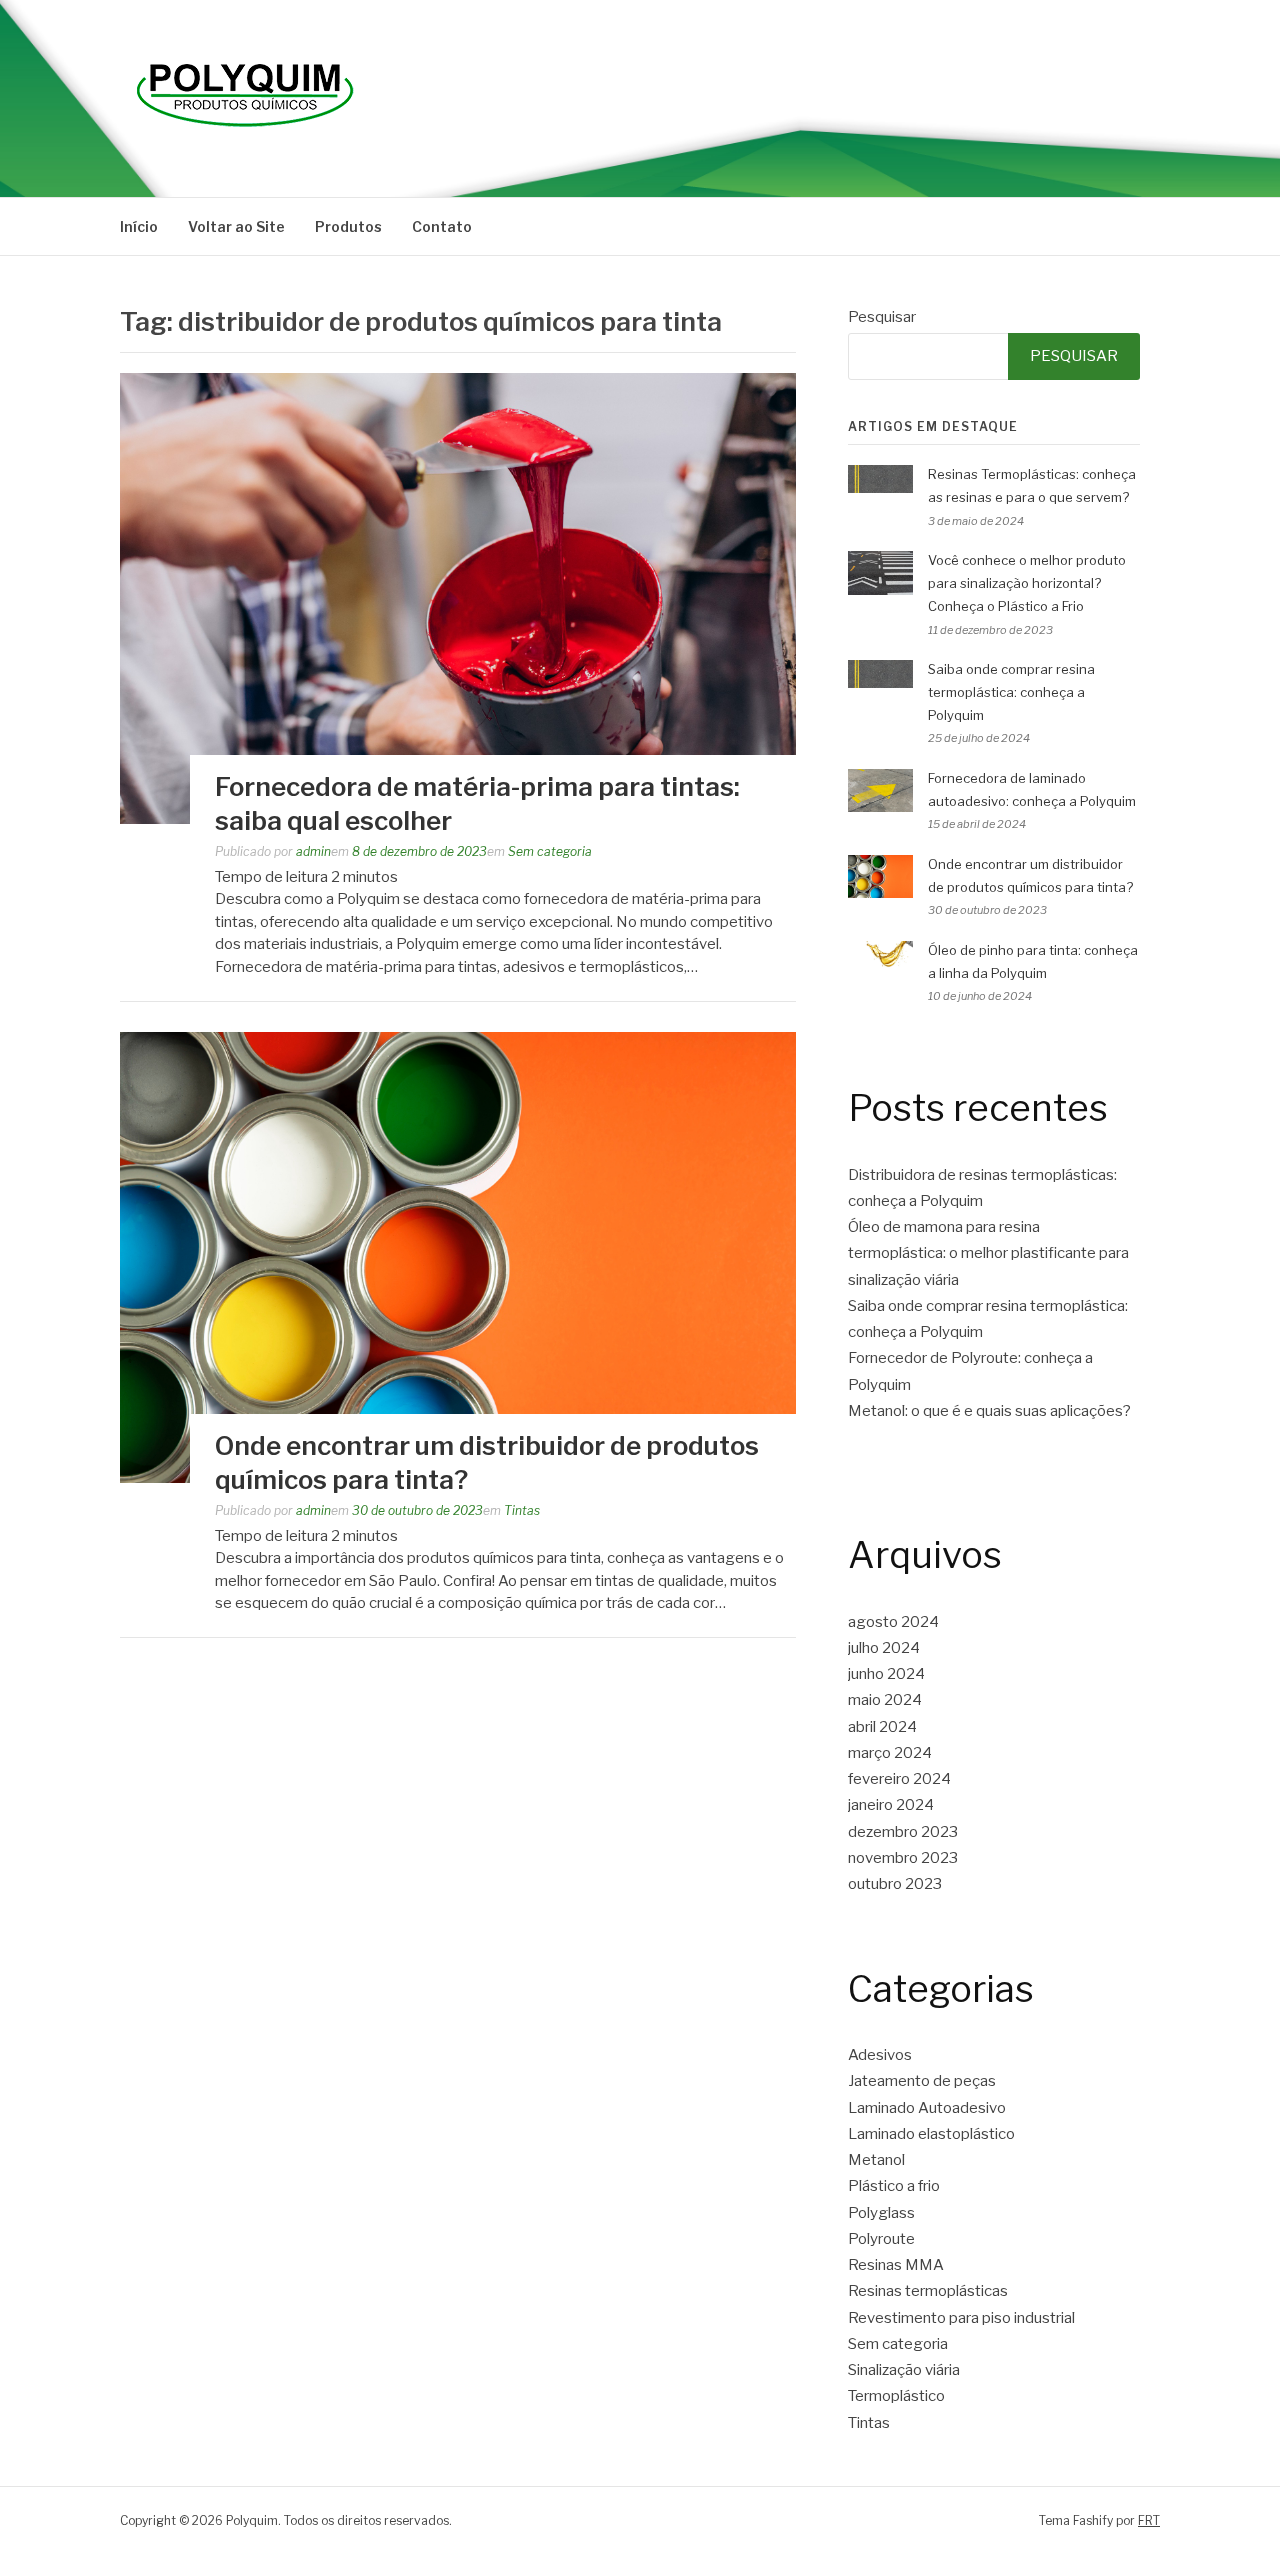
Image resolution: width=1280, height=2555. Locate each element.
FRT (1149, 2520)
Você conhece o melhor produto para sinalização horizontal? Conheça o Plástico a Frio (1027, 583)
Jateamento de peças (922, 2081)
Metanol (876, 2160)
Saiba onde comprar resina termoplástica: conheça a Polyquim (1011, 692)
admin (313, 851)
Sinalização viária (904, 2370)
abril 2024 (882, 1727)
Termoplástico (896, 2396)
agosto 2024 (893, 1622)
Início (139, 226)
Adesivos (880, 2055)
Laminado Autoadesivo (927, 2108)
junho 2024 (886, 1674)
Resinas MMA (896, 2265)
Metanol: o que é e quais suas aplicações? (989, 1411)
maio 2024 (885, 1700)
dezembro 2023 (903, 1832)
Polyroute (881, 2239)
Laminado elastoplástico (931, 2134)
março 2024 (890, 1753)
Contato (442, 226)
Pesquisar (882, 317)
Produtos (348, 226)
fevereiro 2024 (899, 1779)
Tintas (522, 1510)
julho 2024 (884, 1648)
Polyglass (881, 2213)
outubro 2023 (895, 1884)
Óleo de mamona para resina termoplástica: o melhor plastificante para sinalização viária (988, 1253)
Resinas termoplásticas (928, 2291)
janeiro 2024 (891, 1805)
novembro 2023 (903, 1858)
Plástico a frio (894, 2186)
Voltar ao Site (236, 226)
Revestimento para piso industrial (961, 2318)
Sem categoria (550, 851)
